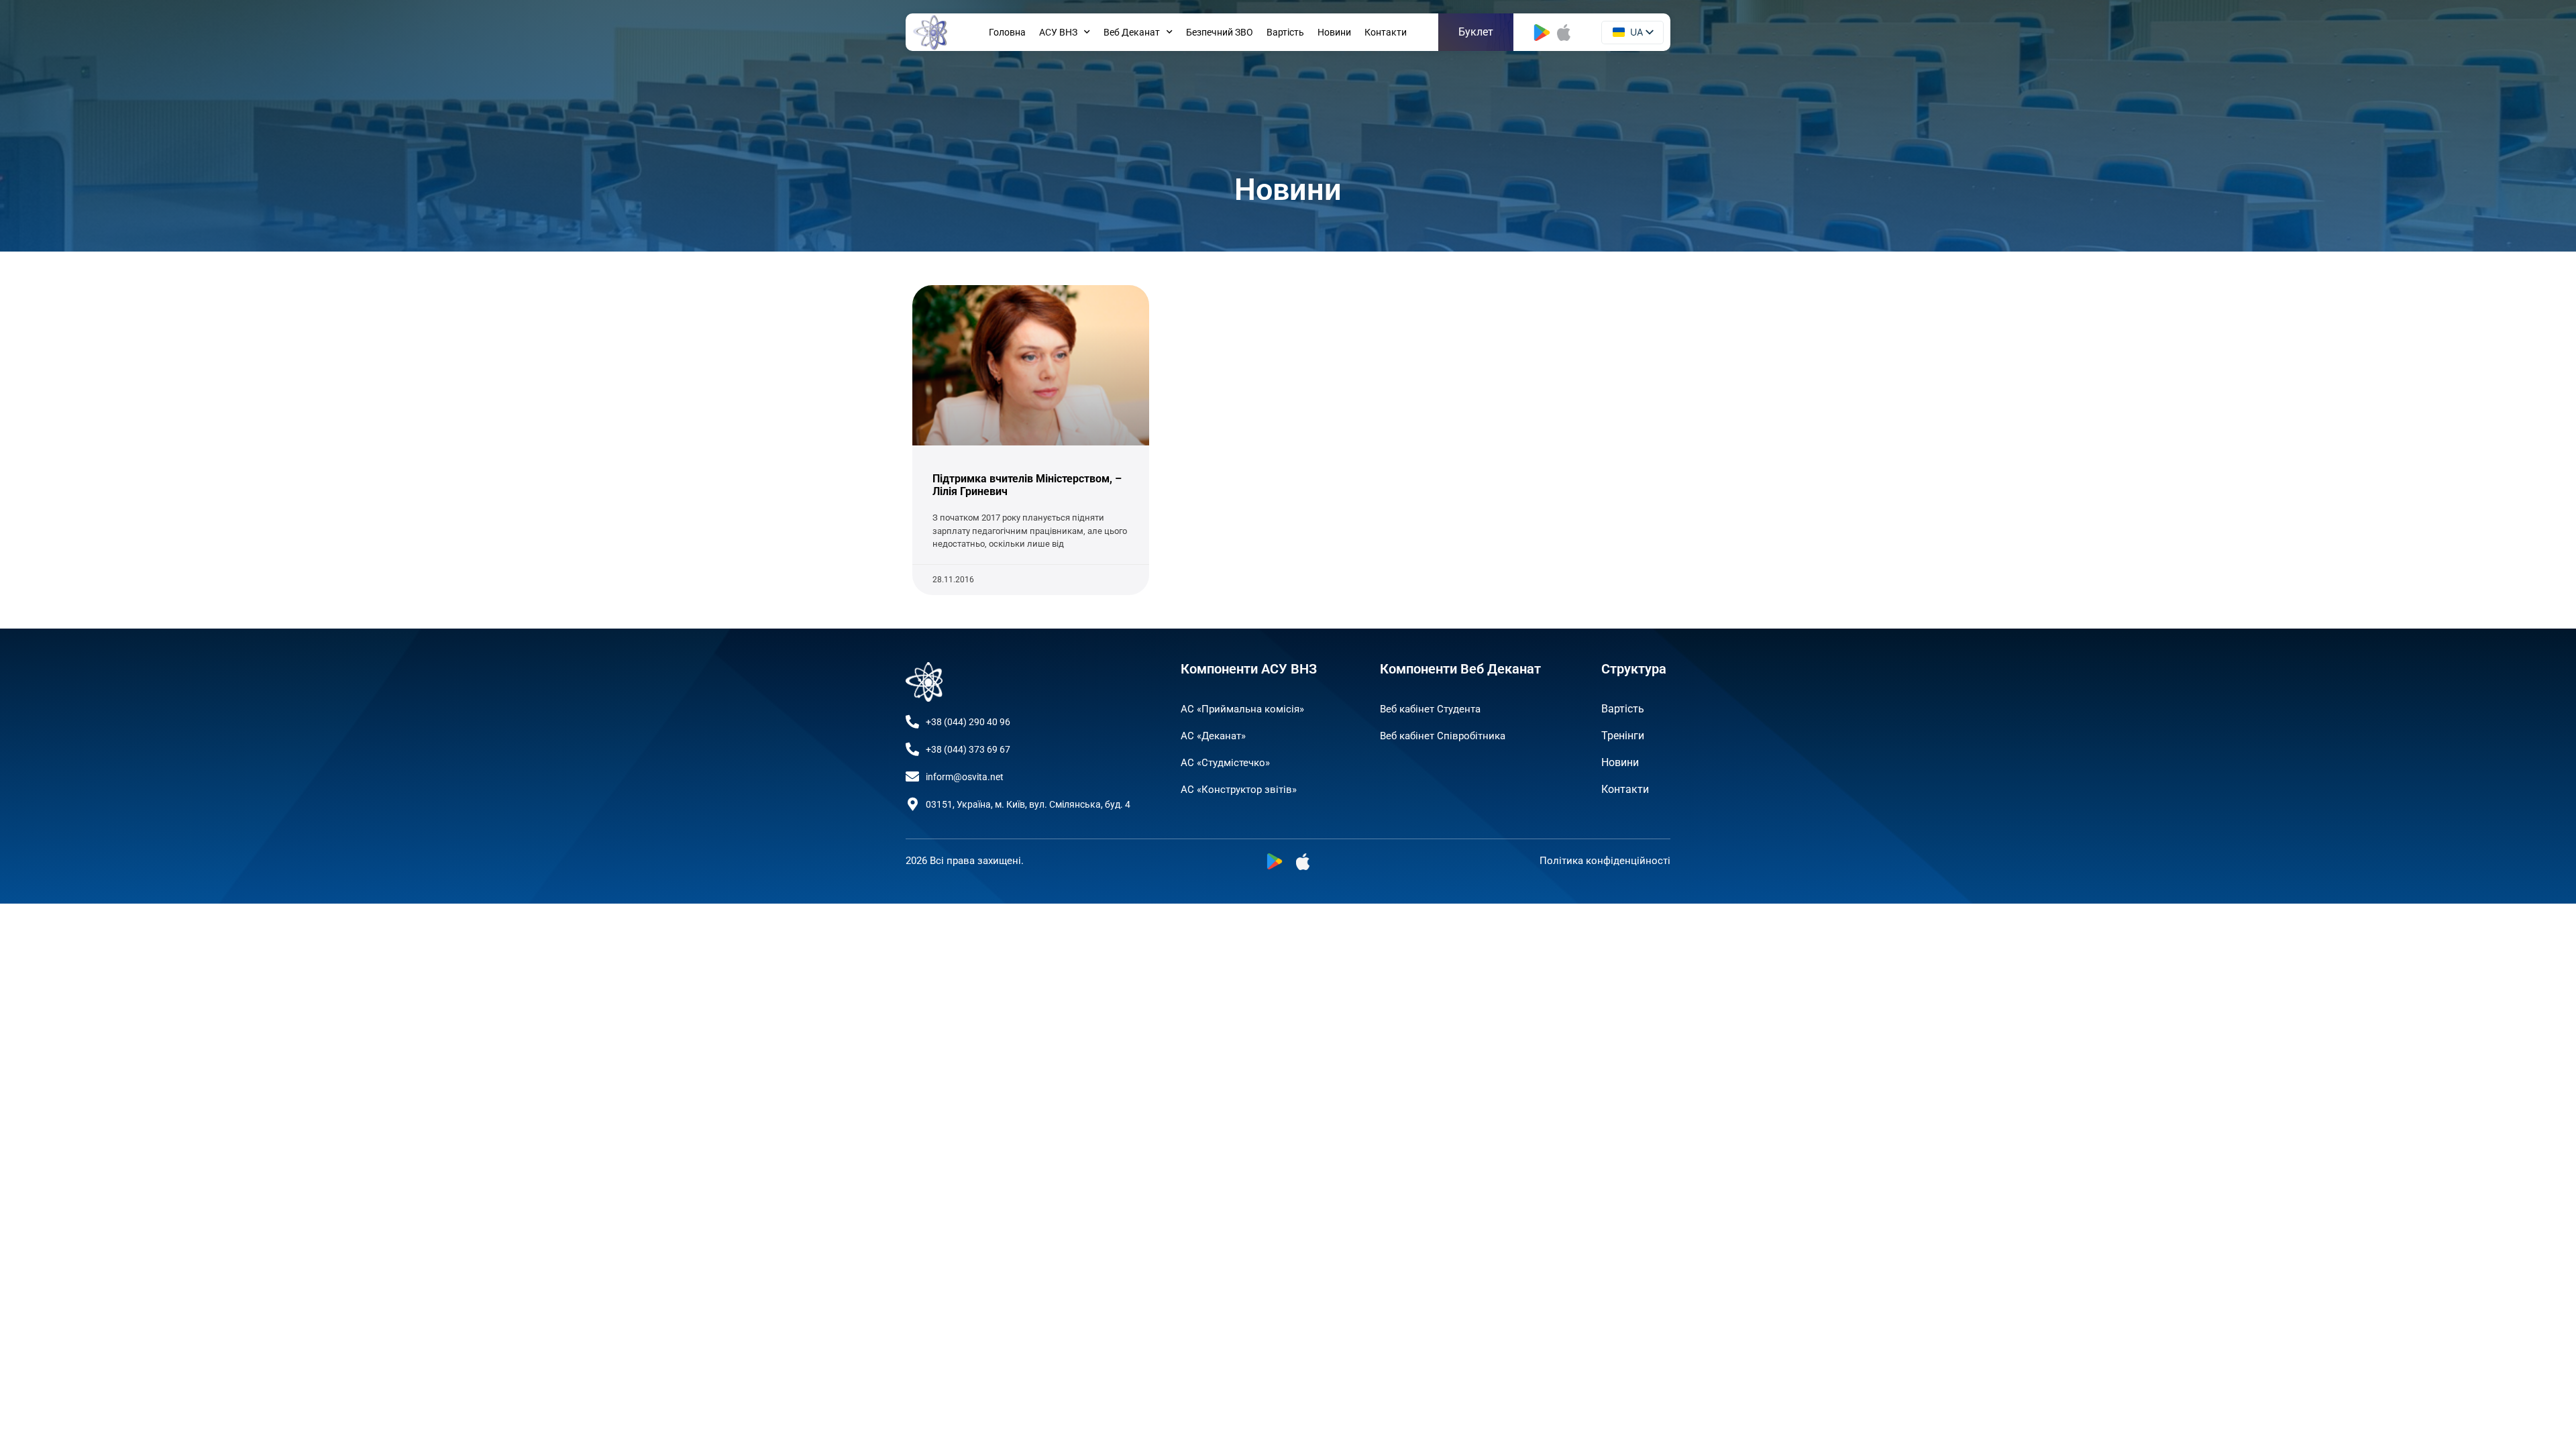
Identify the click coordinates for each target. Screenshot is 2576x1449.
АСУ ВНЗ (1058, 32)
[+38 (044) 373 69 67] (912, 749)
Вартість (1285, 32)
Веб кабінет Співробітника (1443, 736)
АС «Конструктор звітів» (1239, 790)
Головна (1007, 32)
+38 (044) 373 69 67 (968, 749)
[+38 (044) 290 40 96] (912, 722)
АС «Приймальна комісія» (1242, 709)
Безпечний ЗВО (1220, 32)
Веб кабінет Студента (1430, 709)
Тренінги (1623, 736)
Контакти (1386, 32)
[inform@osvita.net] (912, 777)
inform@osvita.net (965, 777)
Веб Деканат (1132, 32)
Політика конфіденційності (1605, 861)
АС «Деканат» (1213, 736)
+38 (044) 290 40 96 (968, 722)
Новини (1334, 32)
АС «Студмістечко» (1225, 763)
